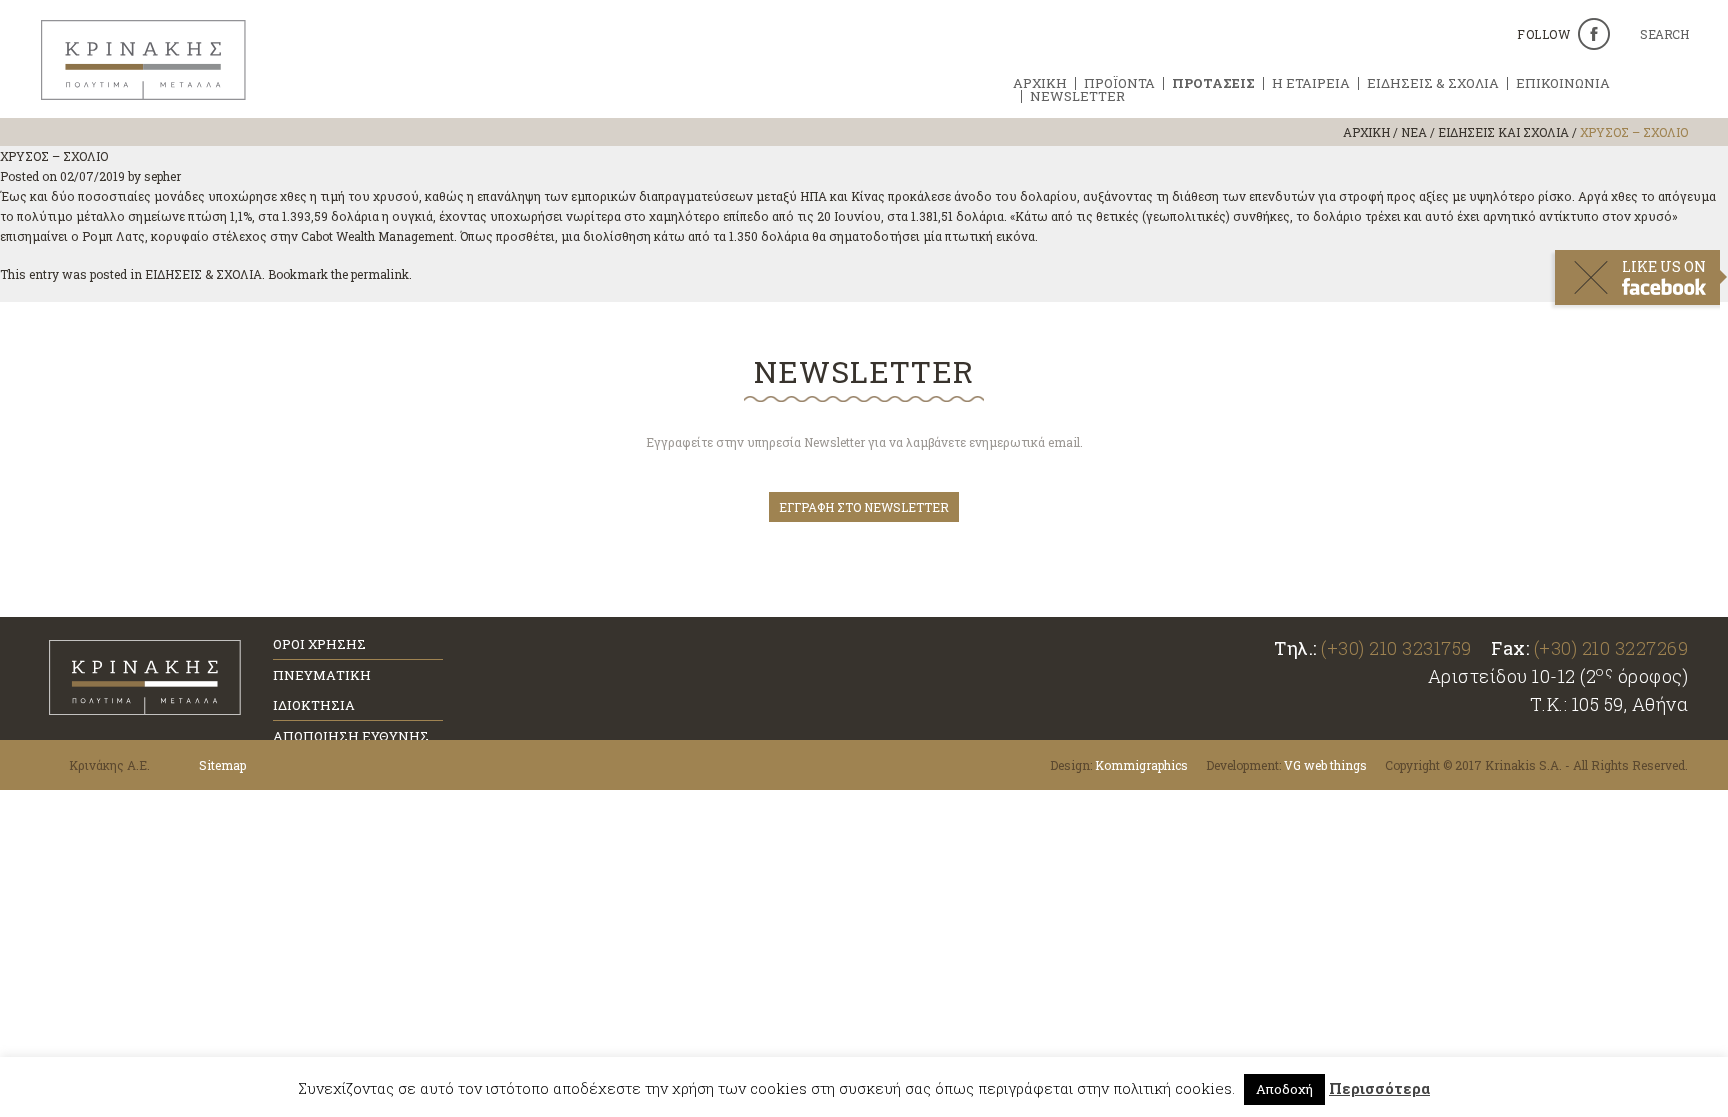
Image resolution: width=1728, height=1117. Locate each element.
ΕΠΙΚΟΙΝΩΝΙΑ (1563, 83)
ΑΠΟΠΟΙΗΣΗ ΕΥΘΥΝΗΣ (351, 736)
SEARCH (1664, 34)
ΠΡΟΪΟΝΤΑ (1119, 83)
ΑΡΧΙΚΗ (1040, 83)
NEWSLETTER (1077, 96)
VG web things (1325, 765)
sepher (162, 176)
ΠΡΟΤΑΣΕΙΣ (1213, 83)
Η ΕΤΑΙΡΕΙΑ (1311, 83)
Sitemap (222, 765)
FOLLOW (1543, 34)
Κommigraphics (1141, 765)
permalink (380, 274)
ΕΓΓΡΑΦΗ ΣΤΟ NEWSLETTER (864, 507)
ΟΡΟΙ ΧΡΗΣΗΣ (319, 644)
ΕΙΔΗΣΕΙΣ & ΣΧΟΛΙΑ (1433, 83)
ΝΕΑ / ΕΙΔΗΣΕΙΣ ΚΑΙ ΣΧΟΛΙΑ (1485, 132)
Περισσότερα (1379, 1088)
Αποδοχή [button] (1284, 1089)
